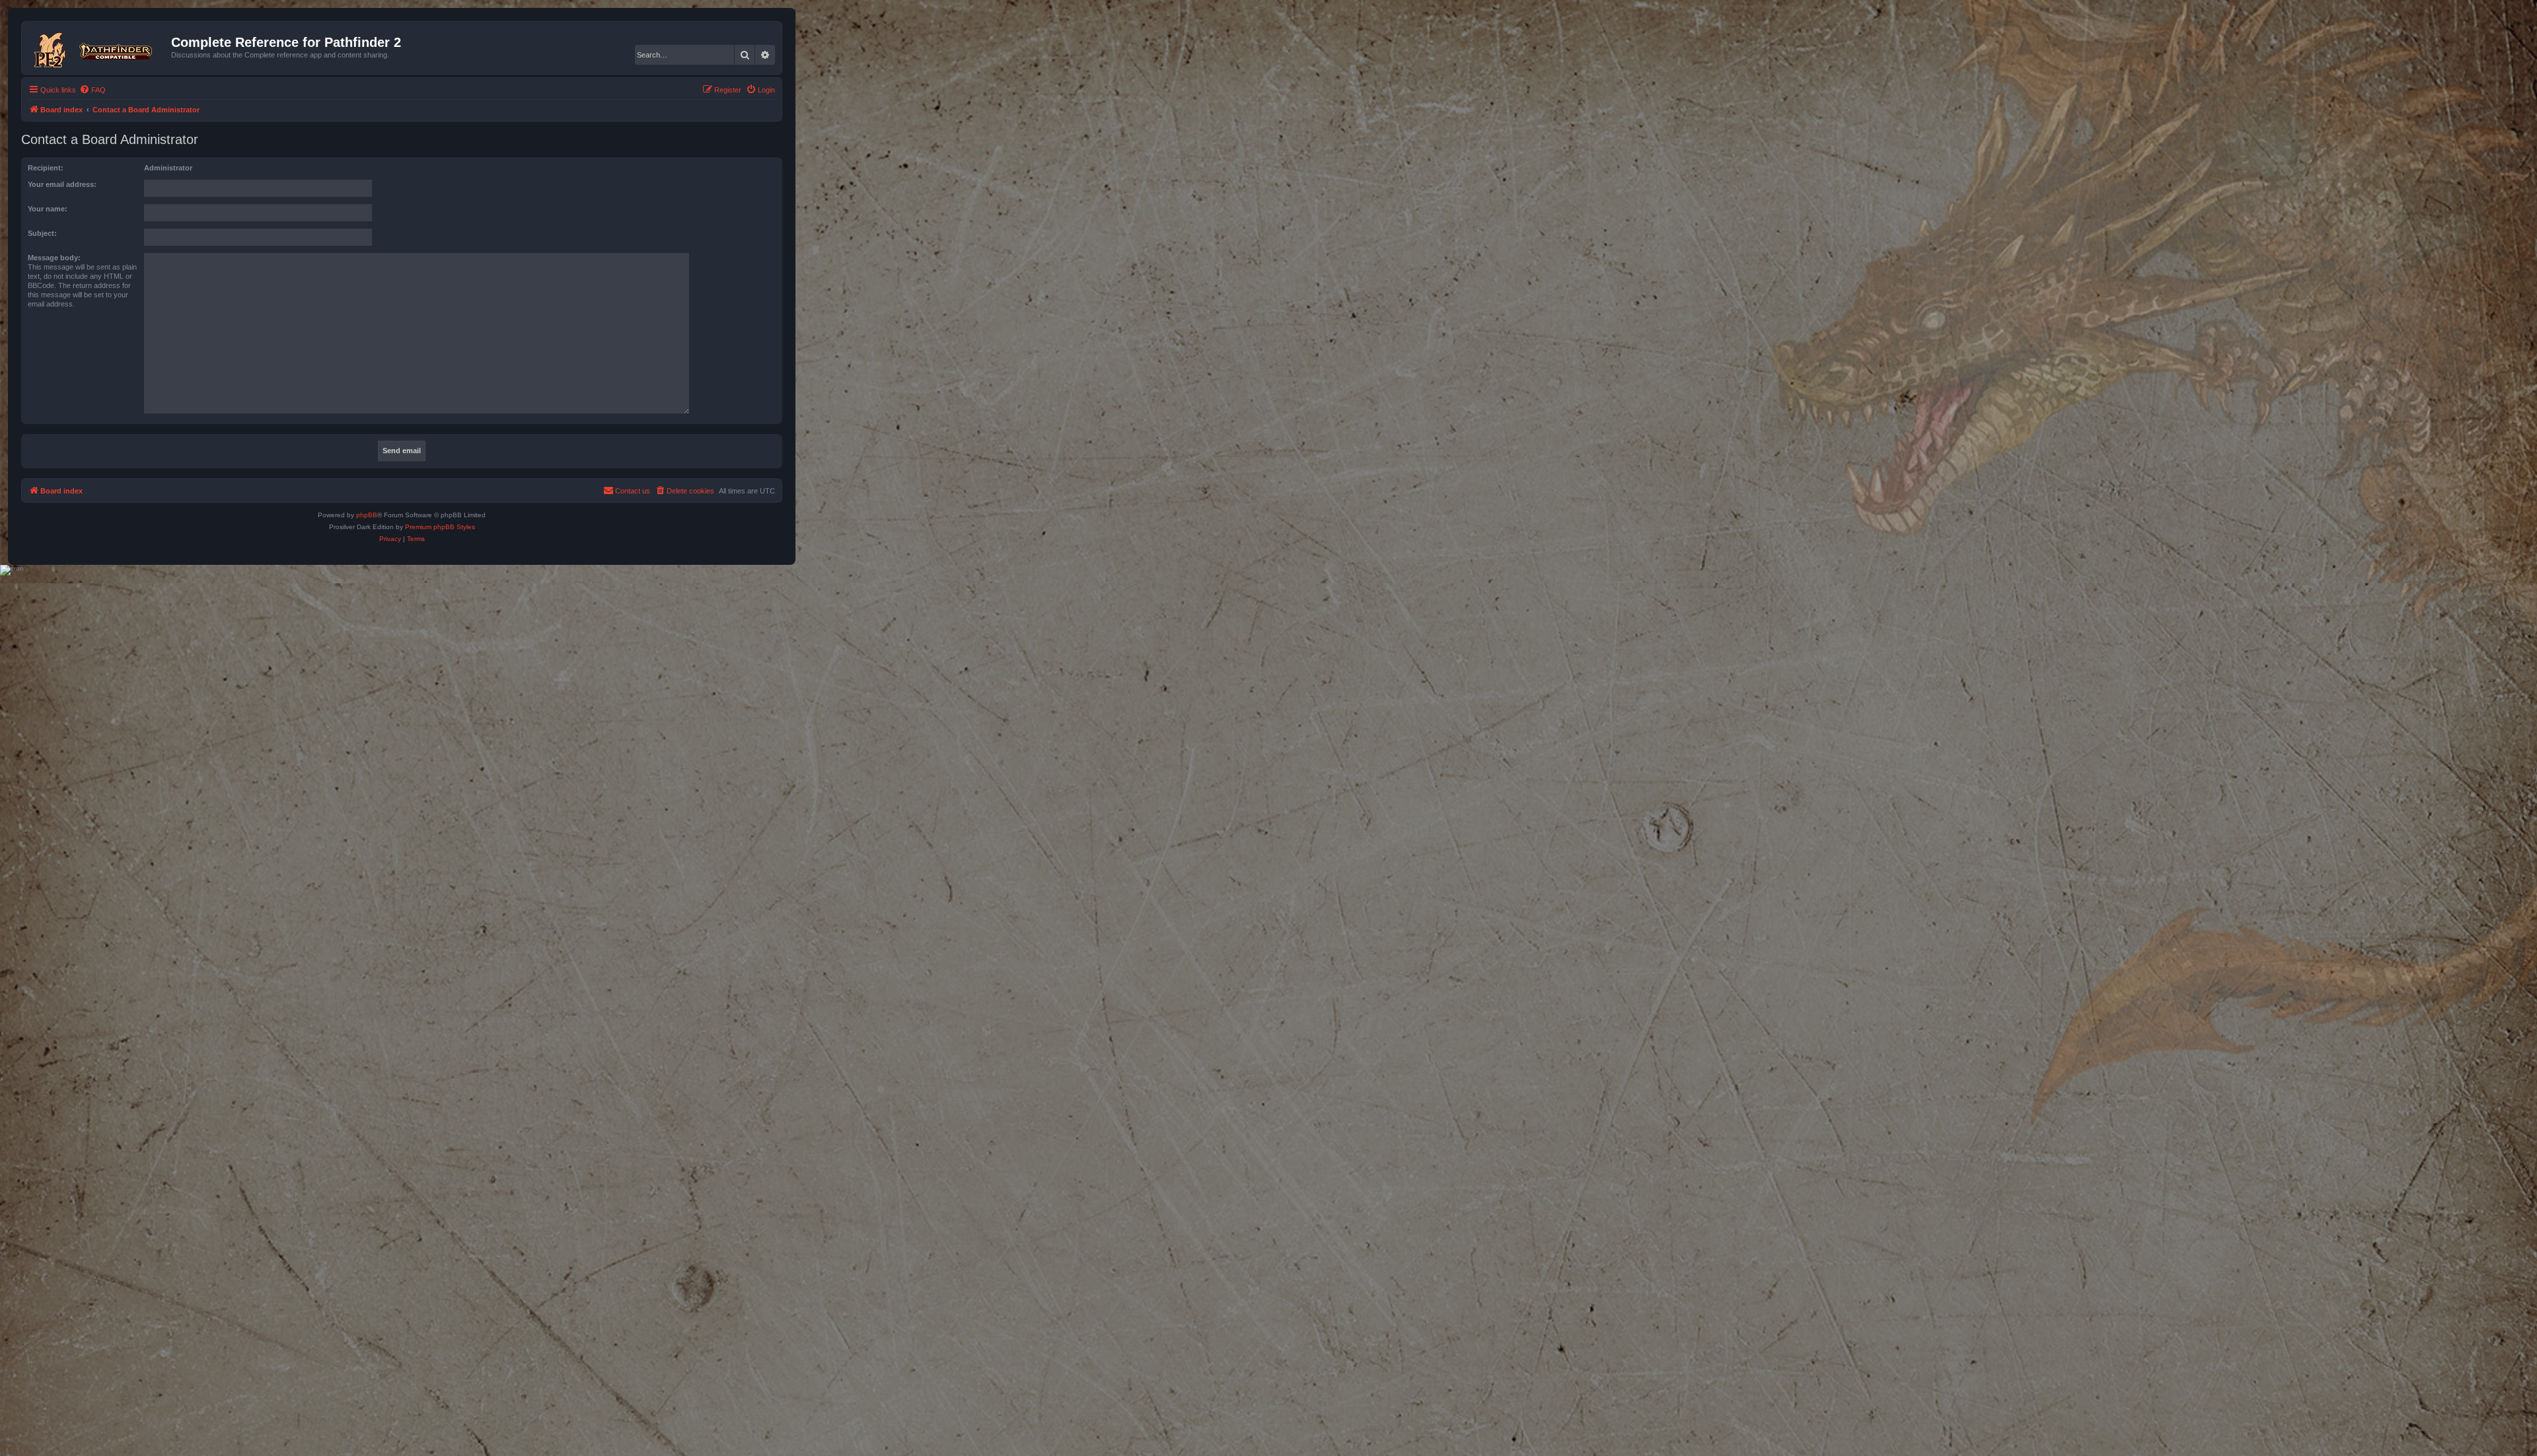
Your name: (48, 209)
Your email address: (62, 184)
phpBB (367, 515)
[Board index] (98, 48)
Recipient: (46, 168)
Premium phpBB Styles (440, 527)
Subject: (42, 233)
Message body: (54, 258)
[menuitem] (92, 90)
